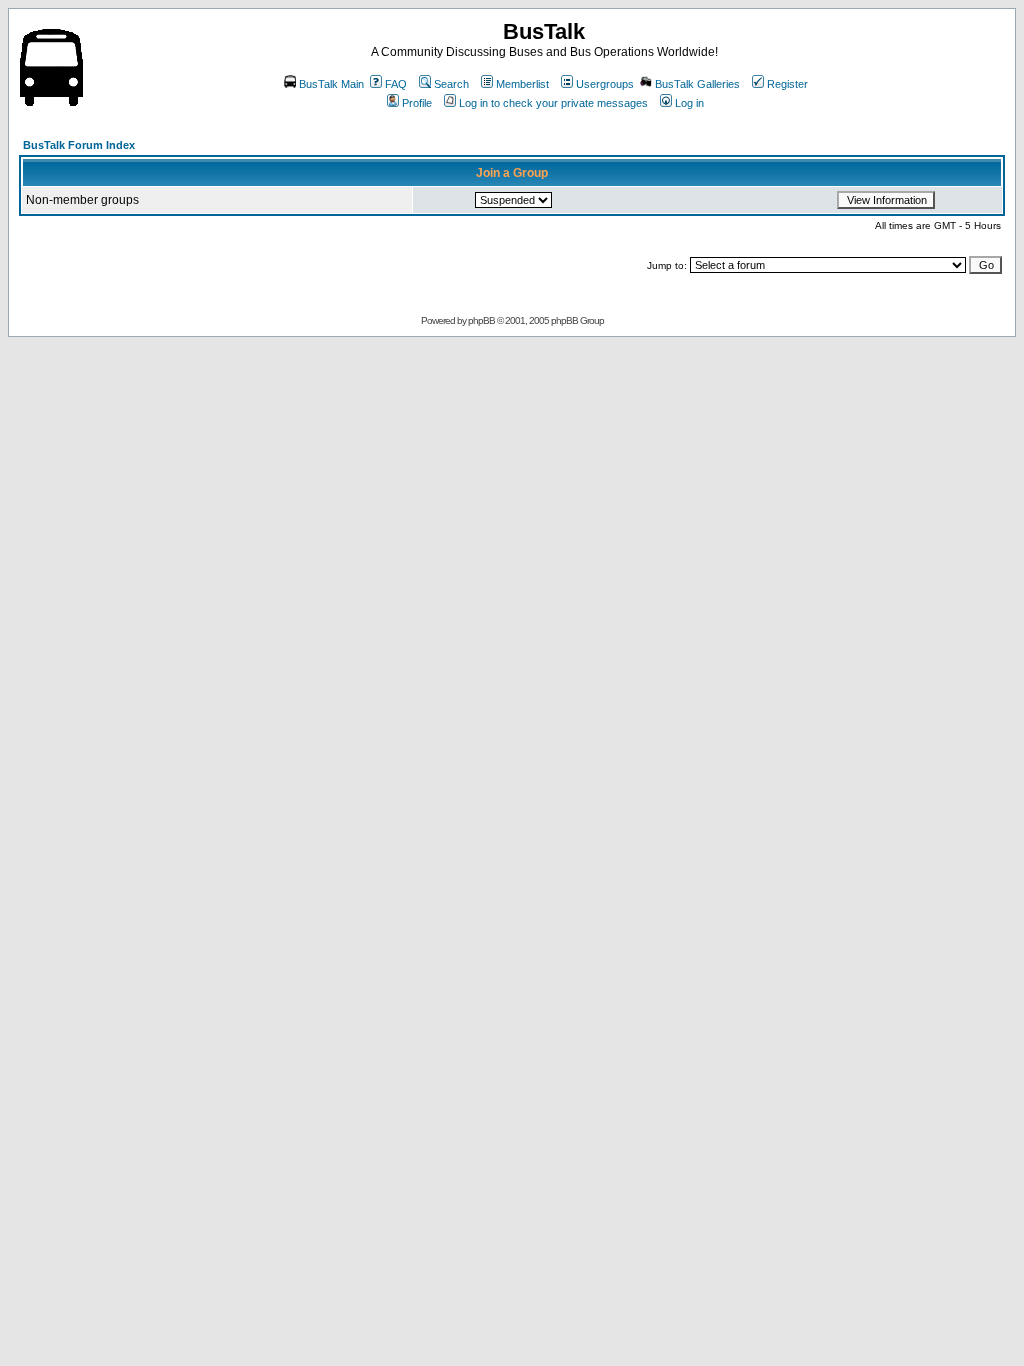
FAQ (396, 84)
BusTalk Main (331, 84)
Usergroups (605, 84)
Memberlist (522, 84)
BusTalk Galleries (697, 84)
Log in (689, 103)
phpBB (481, 320)
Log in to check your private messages (553, 103)
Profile (417, 103)
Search (451, 84)
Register (787, 84)
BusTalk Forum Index (79, 145)
